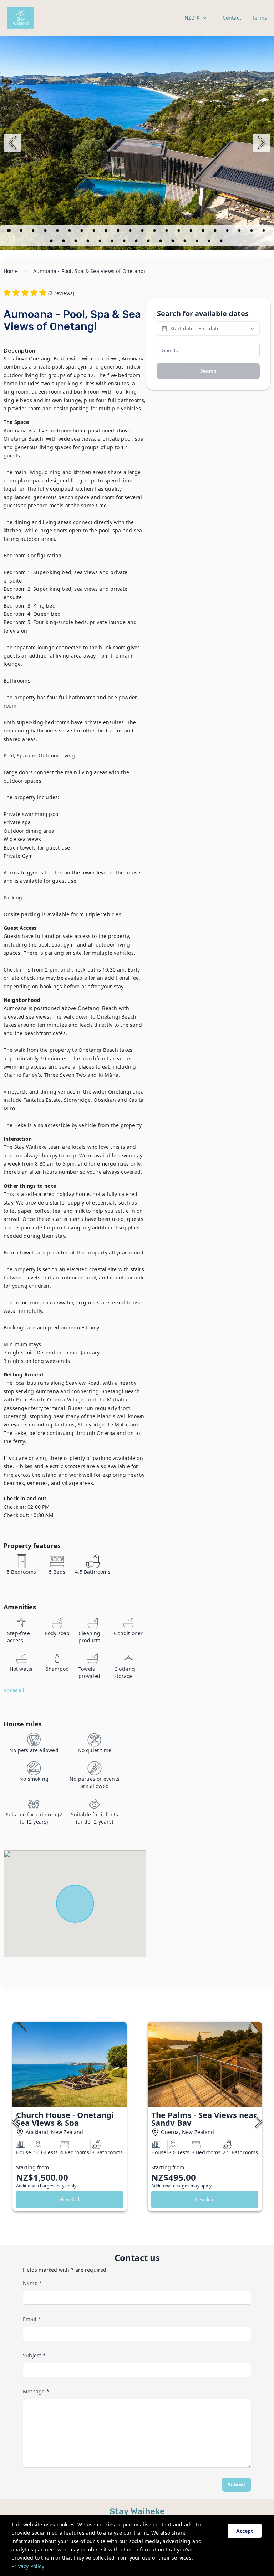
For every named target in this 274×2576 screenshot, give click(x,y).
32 (161, 242)
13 (155, 232)
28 (113, 242)
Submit (237, 2484)
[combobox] (196, 18)
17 (204, 232)
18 (216, 232)
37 (222, 242)
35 (198, 242)
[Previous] (12, 143)
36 (210, 242)
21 (252, 232)
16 (192, 232)
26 (88, 242)
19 (228, 232)
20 (240, 232)
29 (125, 242)
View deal (69, 2199)
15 (179, 232)
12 (143, 232)
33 (173, 242)
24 (64, 242)
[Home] (21, 18)
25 (76, 242)
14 (167, 232)
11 (131, 232)
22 (264, 232)
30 (137, 242)
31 (149, 242)
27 (101, 242)
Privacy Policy (28, 2566)
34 (186, 242)
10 (119, 232)
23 (52, 242)
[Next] (262, 143)
